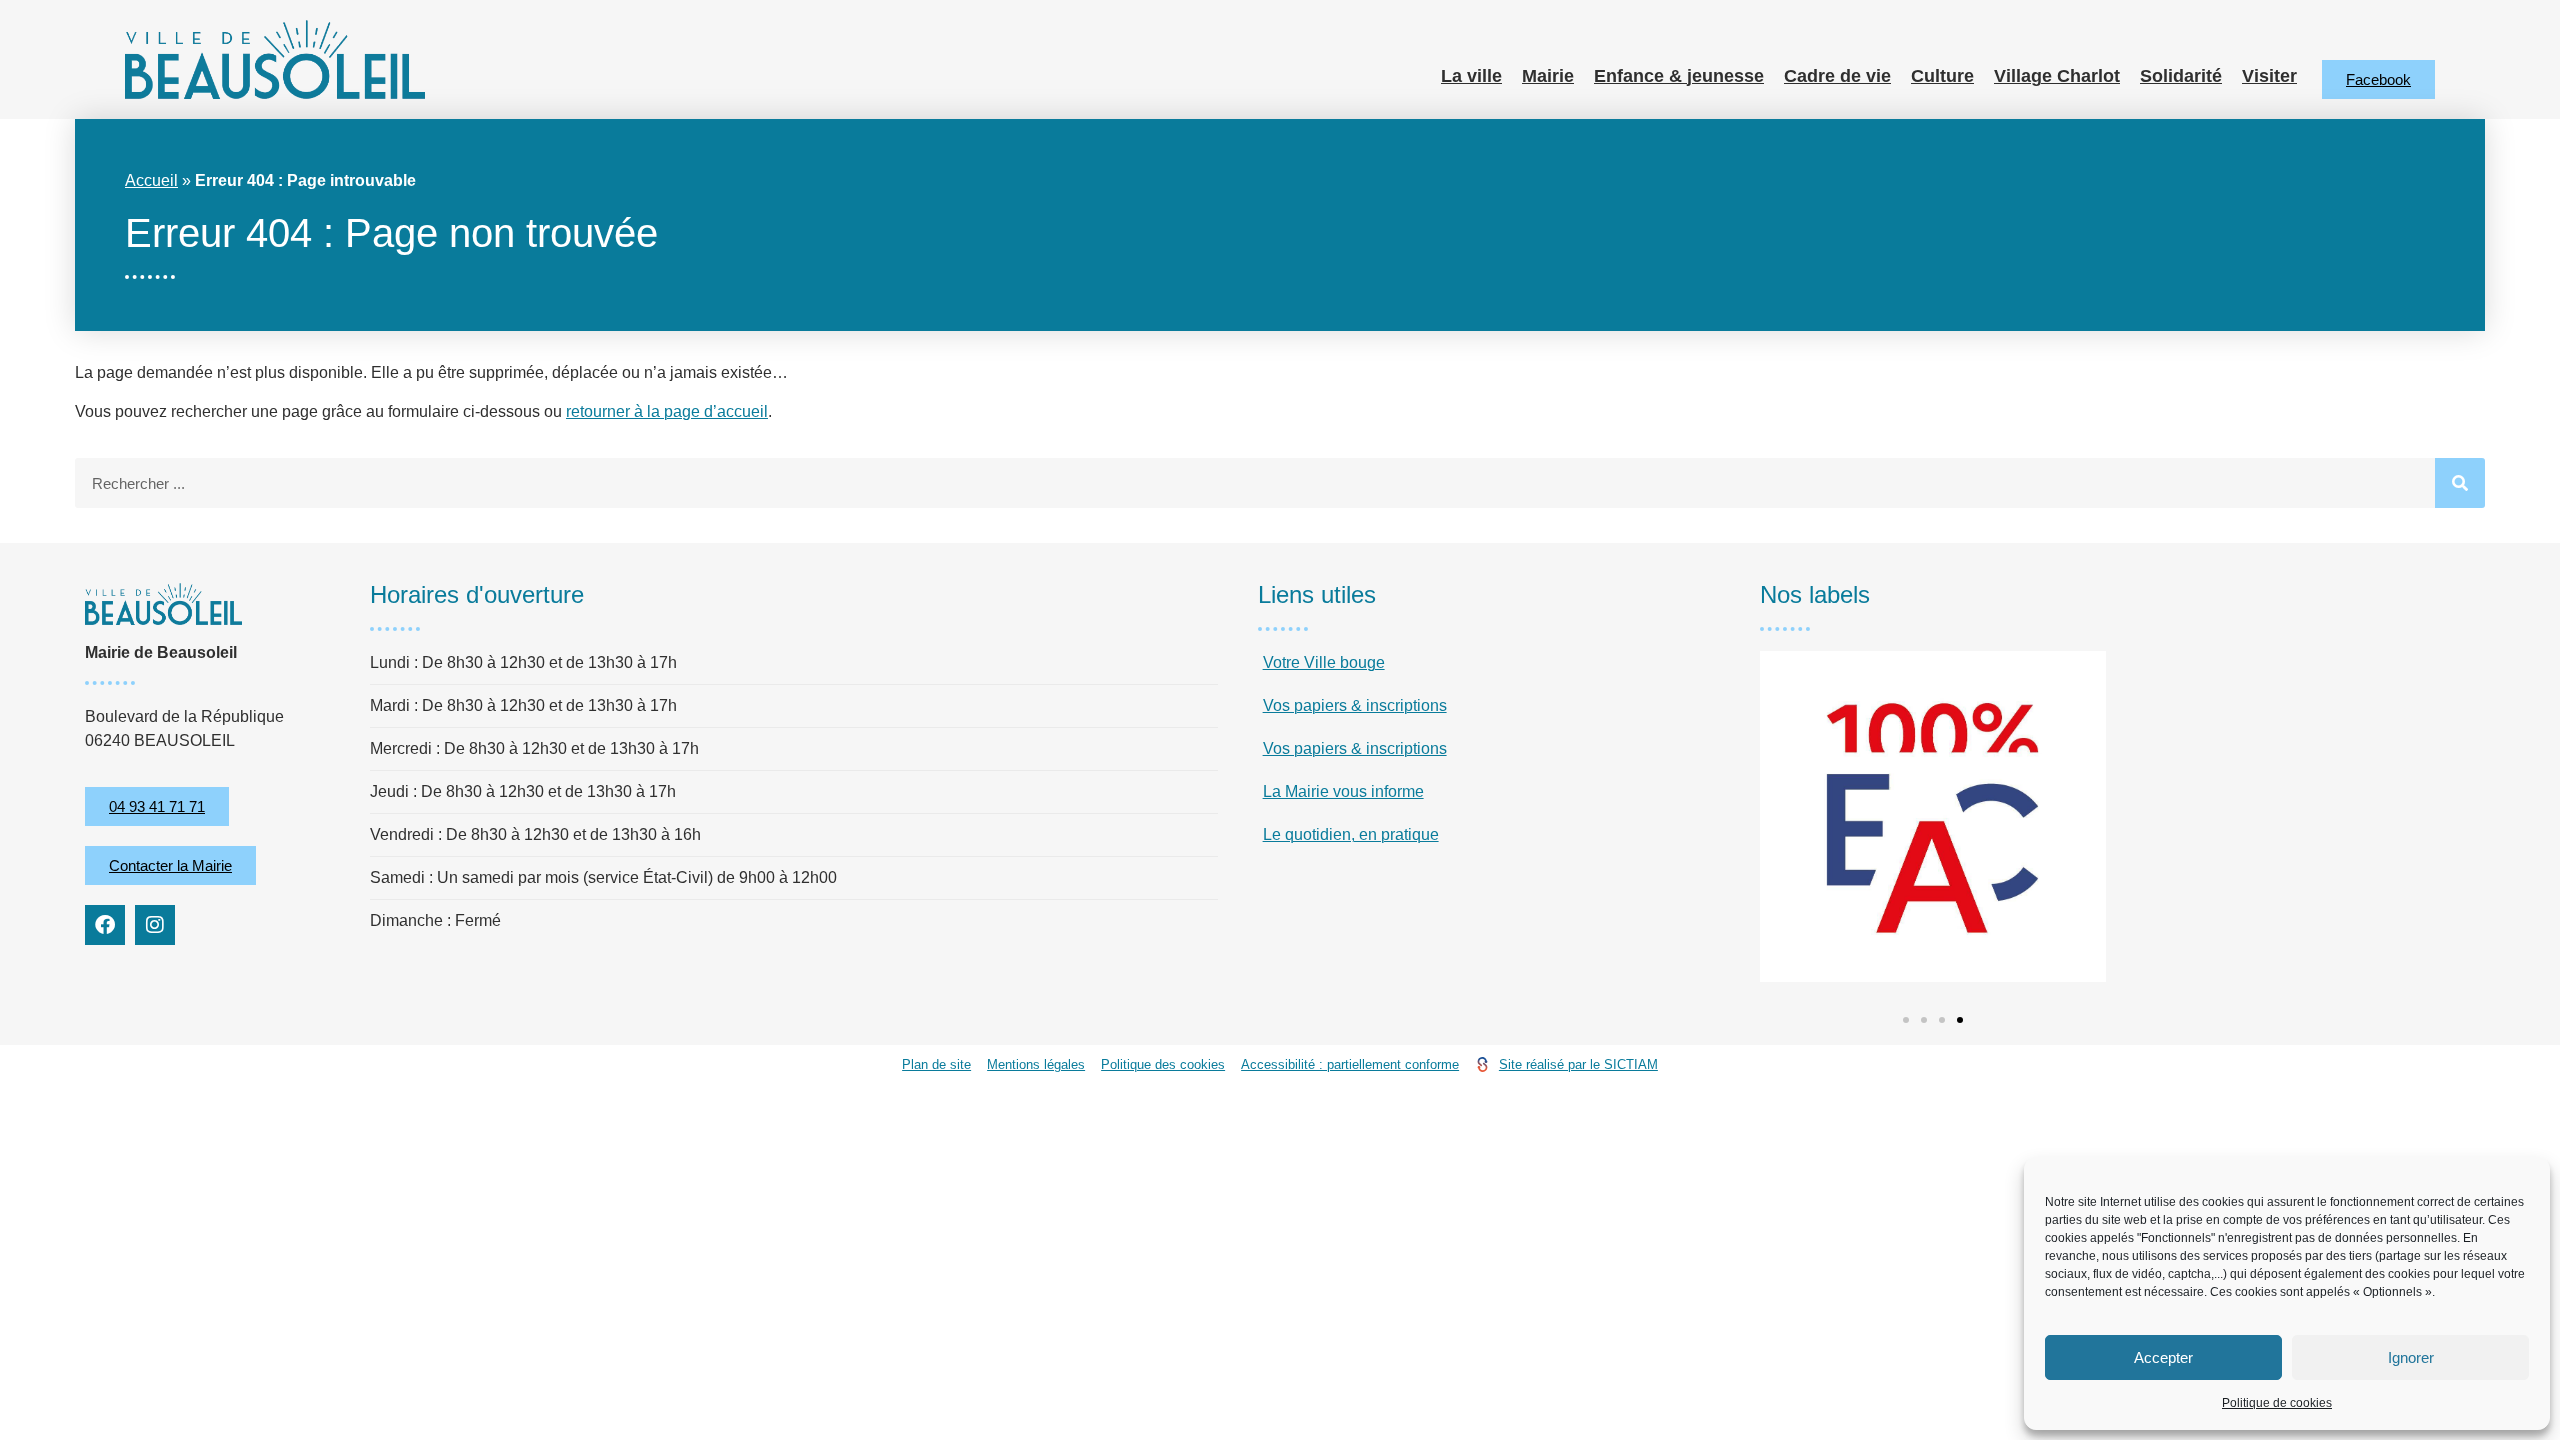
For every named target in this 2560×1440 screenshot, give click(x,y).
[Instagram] (155, 925)
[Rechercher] (2460, 483)
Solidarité (2181, 76)
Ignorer (2411, 1357)
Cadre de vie (1837, 76)
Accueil (151, 180)
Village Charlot (2057, 76)
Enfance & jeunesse (1679, 76)
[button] (1906, 1020)
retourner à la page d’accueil (667, 411)
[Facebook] (105, 925)
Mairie (1548, 76)
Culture (1942, 76)
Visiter (2269, 76)
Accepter (2163, 1357)
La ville (1471, 76)
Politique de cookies (2277, 1403)
